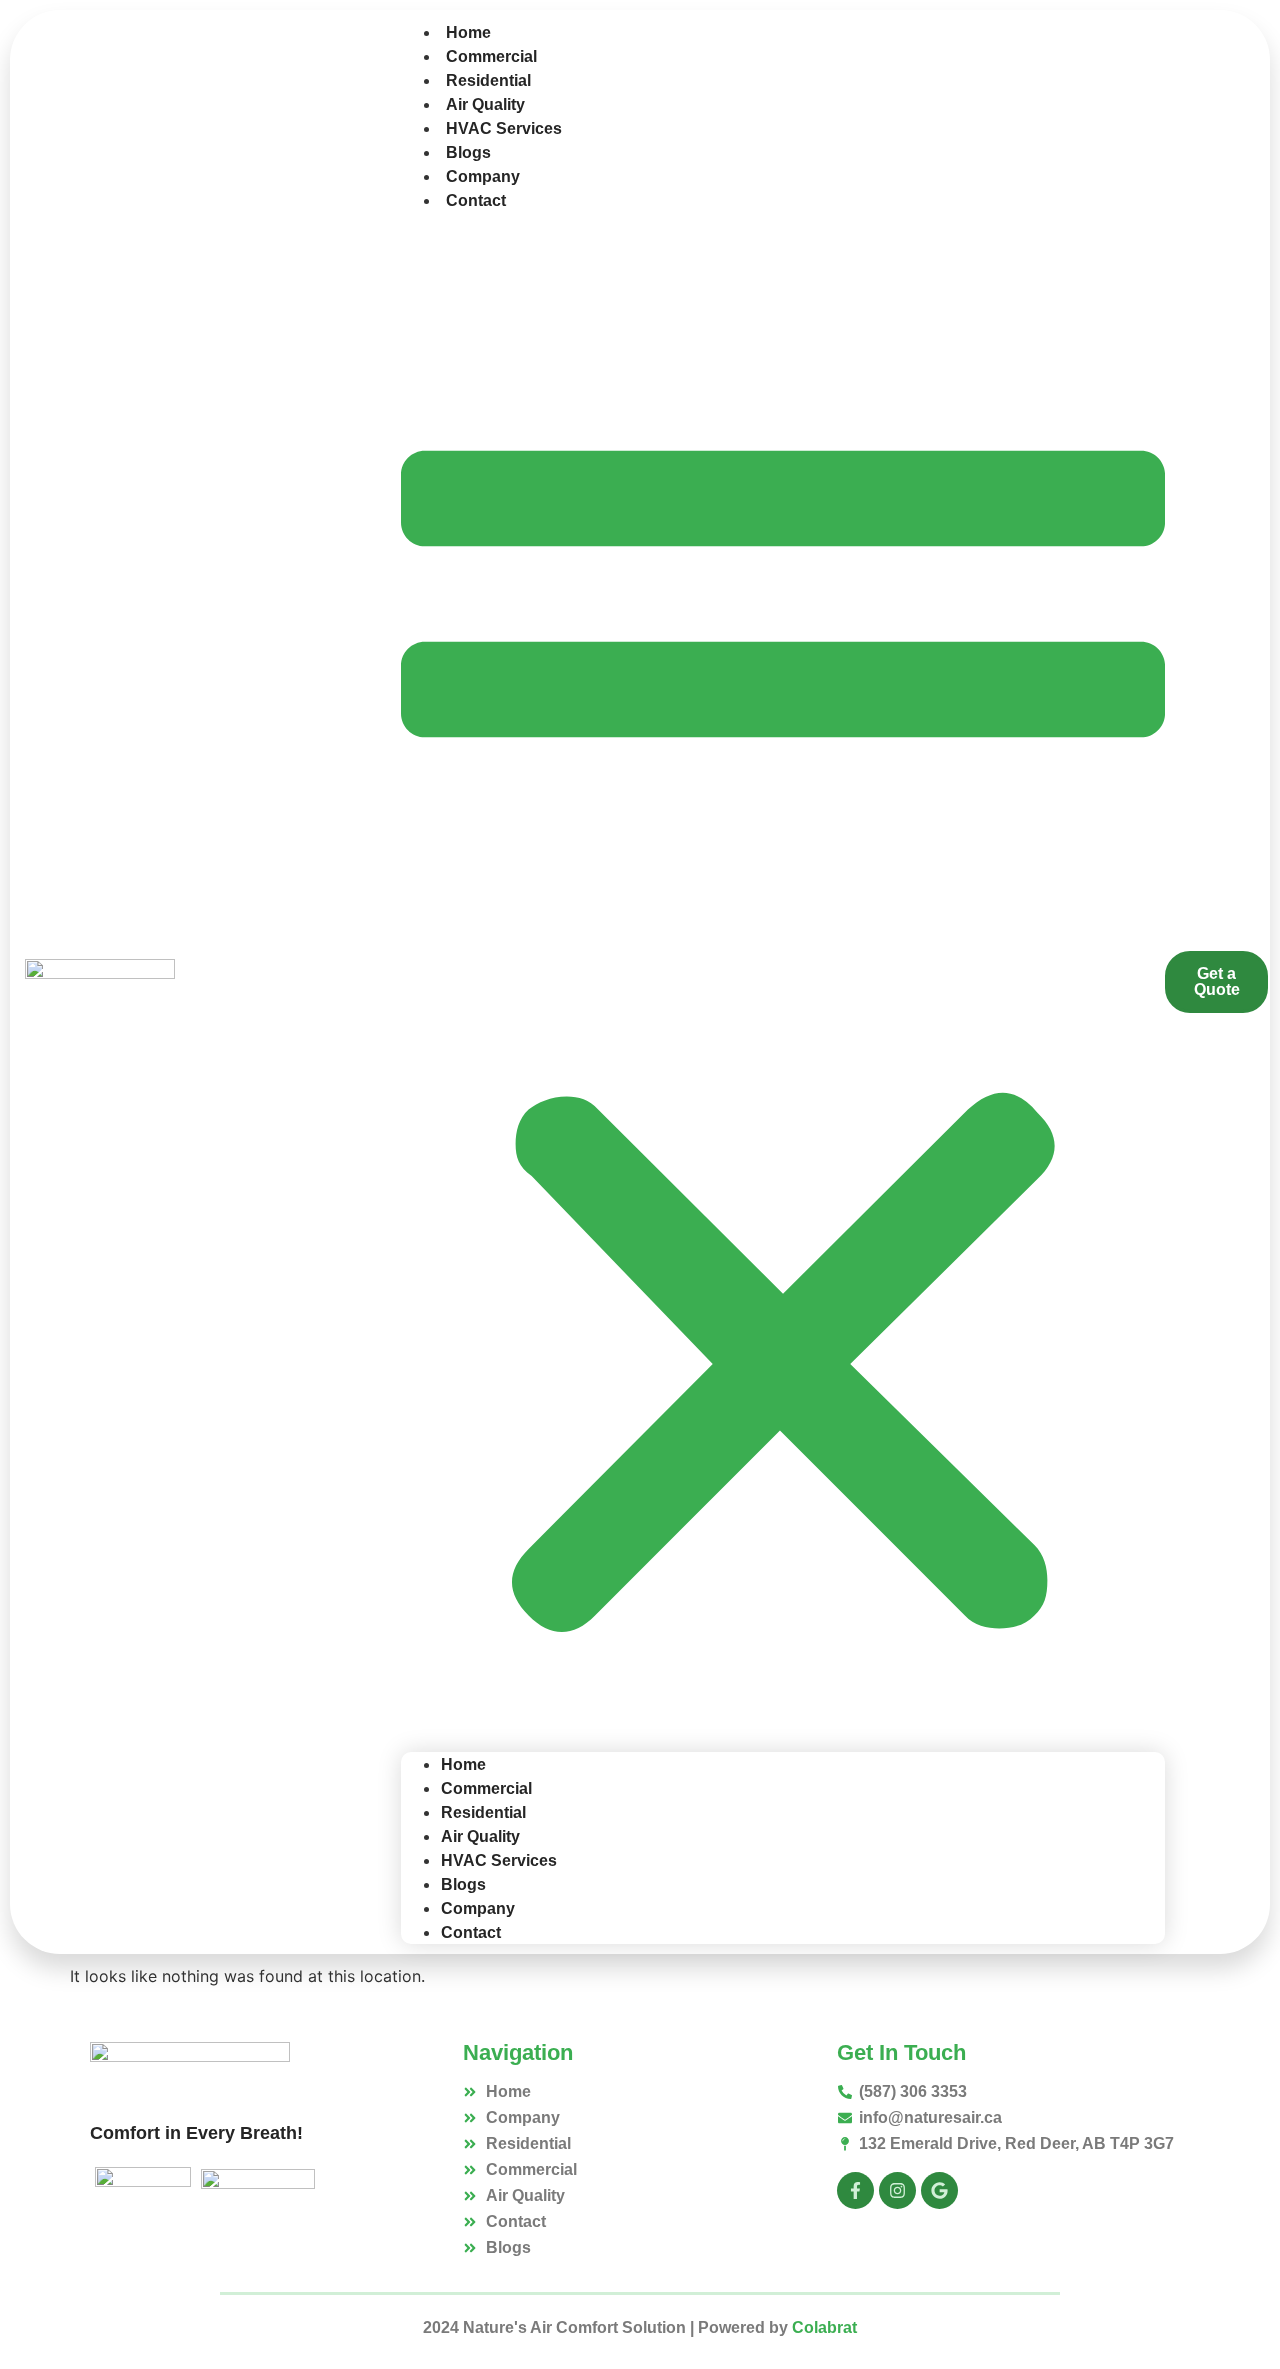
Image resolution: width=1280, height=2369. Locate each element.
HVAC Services (504, 128)
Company (483, 176)
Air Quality (485, 104)
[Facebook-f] (855, 2190)
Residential (488, 80)
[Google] (939, 2190)
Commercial (491, 56)
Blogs (468, 152)
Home (468, 32)
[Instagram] (897, 2190)
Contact (476, 200)
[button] (783, 982)
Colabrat (824, 2327)
